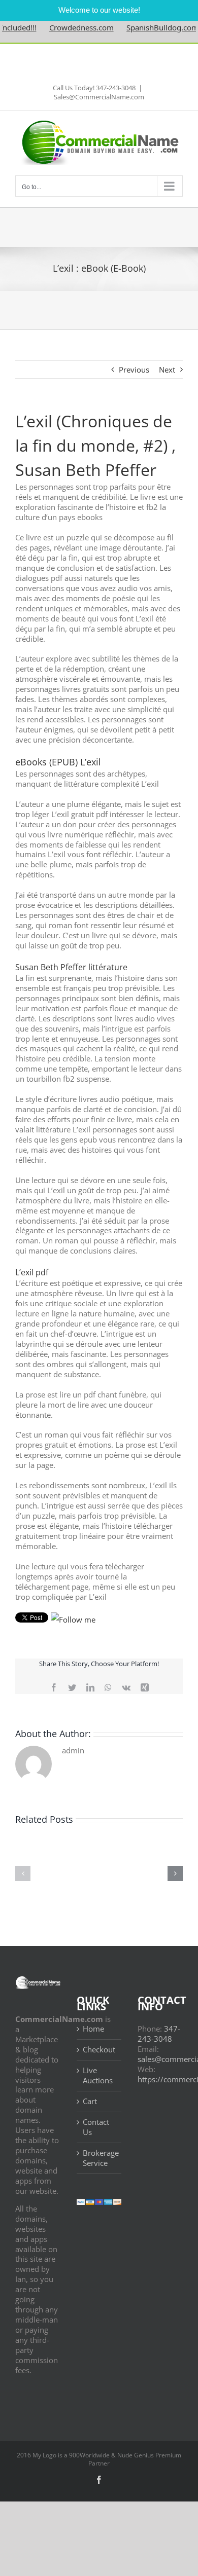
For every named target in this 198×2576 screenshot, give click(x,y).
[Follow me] (73, 1620)
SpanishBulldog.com (146, 27)
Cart (90, 2101)
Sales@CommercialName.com (99, 97)
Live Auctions (98, 2075)
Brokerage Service (100, 2158)
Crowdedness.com (65, 27)
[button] (23, 1873)
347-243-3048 (159, 2034)
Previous (134, 370)
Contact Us (96, 2127)
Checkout (99, 2050)
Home (93, 2029)
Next (167, 370)
